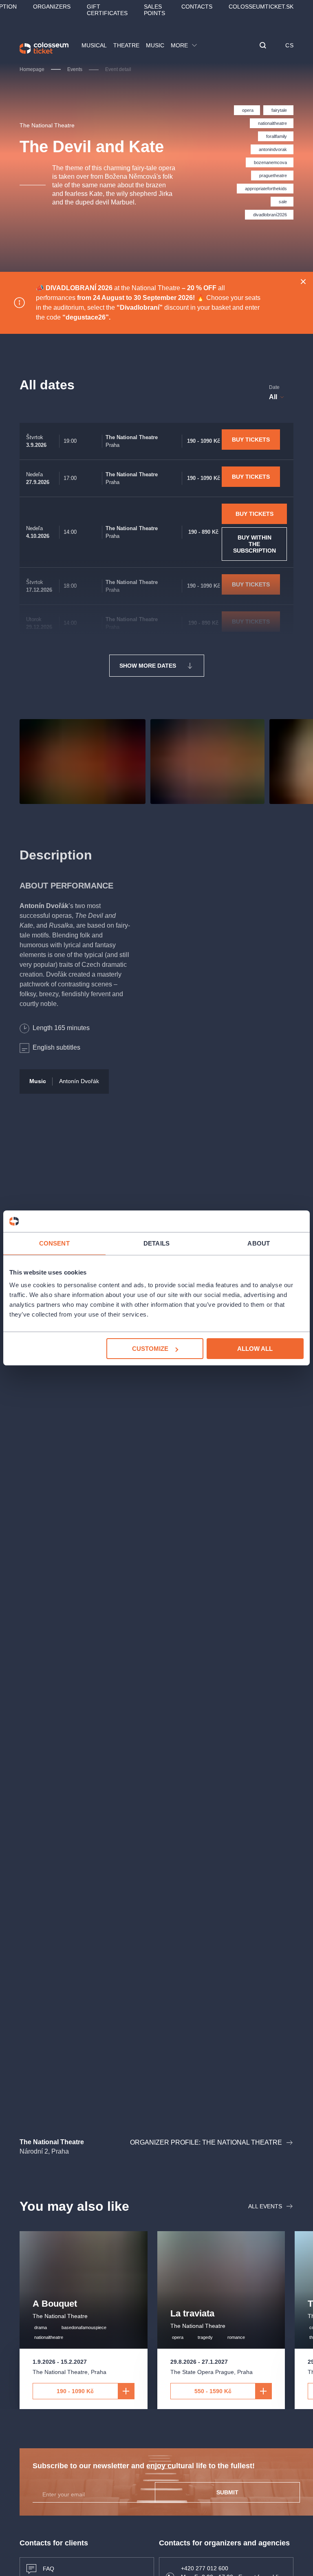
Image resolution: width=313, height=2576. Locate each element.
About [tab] (259, 1243)
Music (155, 45)
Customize (150, 1349)
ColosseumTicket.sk (261, 7)
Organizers (52, 7)
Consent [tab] (54, 1243)
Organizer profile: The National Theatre (206, 2142)
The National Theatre (47, 125)
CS (289, 45)
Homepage (32, 69)
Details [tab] (156, 1243)
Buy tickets (251, 440)
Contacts (197, 7)
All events (265, 2206)
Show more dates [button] (148, 666)
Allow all (255, 1349)
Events (75, 69)
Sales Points (154, 10)
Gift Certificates (107, 10)
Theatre (126, 45)
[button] (263, 46)
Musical (94, 45)
